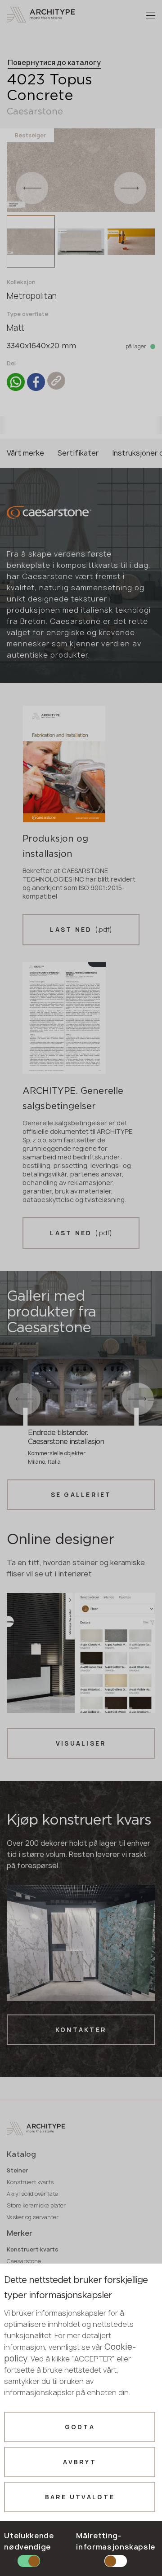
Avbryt (80, 2462)
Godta (80, 2427)
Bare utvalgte (80, 2497)
